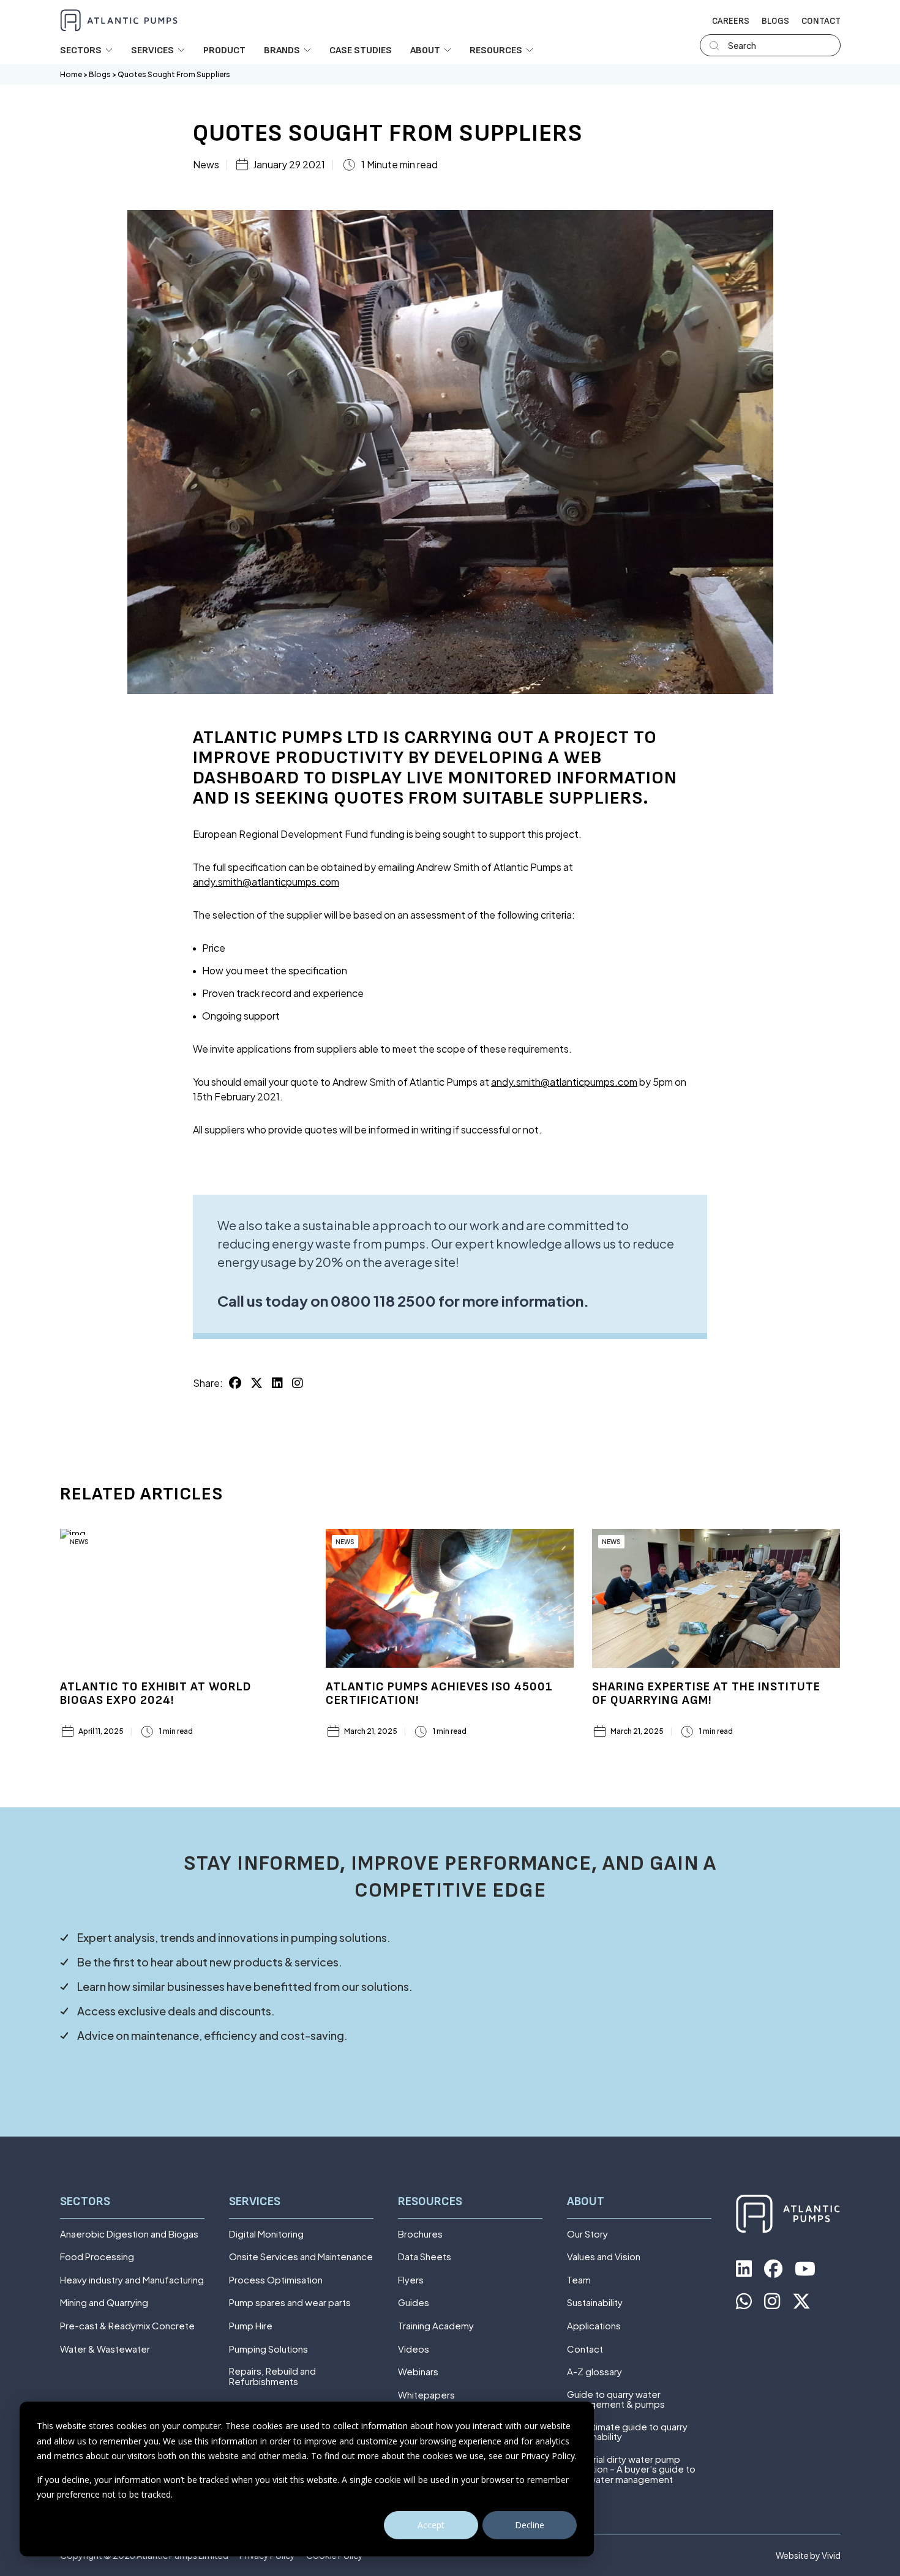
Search (742, 45)
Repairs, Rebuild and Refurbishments (272, 2376)
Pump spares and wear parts (290, 2303)
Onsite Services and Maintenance (301, 2257)
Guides (414, 2303)
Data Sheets (425, 2257)
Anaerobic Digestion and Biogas (129, 2234)
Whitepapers (426, 2395)
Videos (414, 2349)
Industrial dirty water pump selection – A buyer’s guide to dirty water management (631, 2470)
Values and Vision (604, 2257)
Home (71, 74)
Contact (821, 21)
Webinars (418, 2372)
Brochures (420, 2234)
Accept (431, 2525)
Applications (594, 2326)
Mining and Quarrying (104, 2303)
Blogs (775, 21)
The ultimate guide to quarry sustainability (627, 2432)
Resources (430, 2202)
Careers (731, 21)
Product (224, 51)
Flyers (411, 2280)
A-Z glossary (594, 2372)
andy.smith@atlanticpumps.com (266, 882)
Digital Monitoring (266, 2234)
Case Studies (361, 51)
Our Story (587, 2234)
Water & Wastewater (105, 2349)
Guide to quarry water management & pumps (616, 2399)
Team (579, 2280)
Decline (530, 2525)
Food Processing (97, 2257)
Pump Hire (251, 2326)
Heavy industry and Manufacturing (132, 2280)
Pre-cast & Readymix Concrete (127, 2326)
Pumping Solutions (268, 2349)
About (586, 2202)
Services (255, 2202)
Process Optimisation (276, 2280)
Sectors (85, 2202)
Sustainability (595, 2303)
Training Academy (436, 2326)
